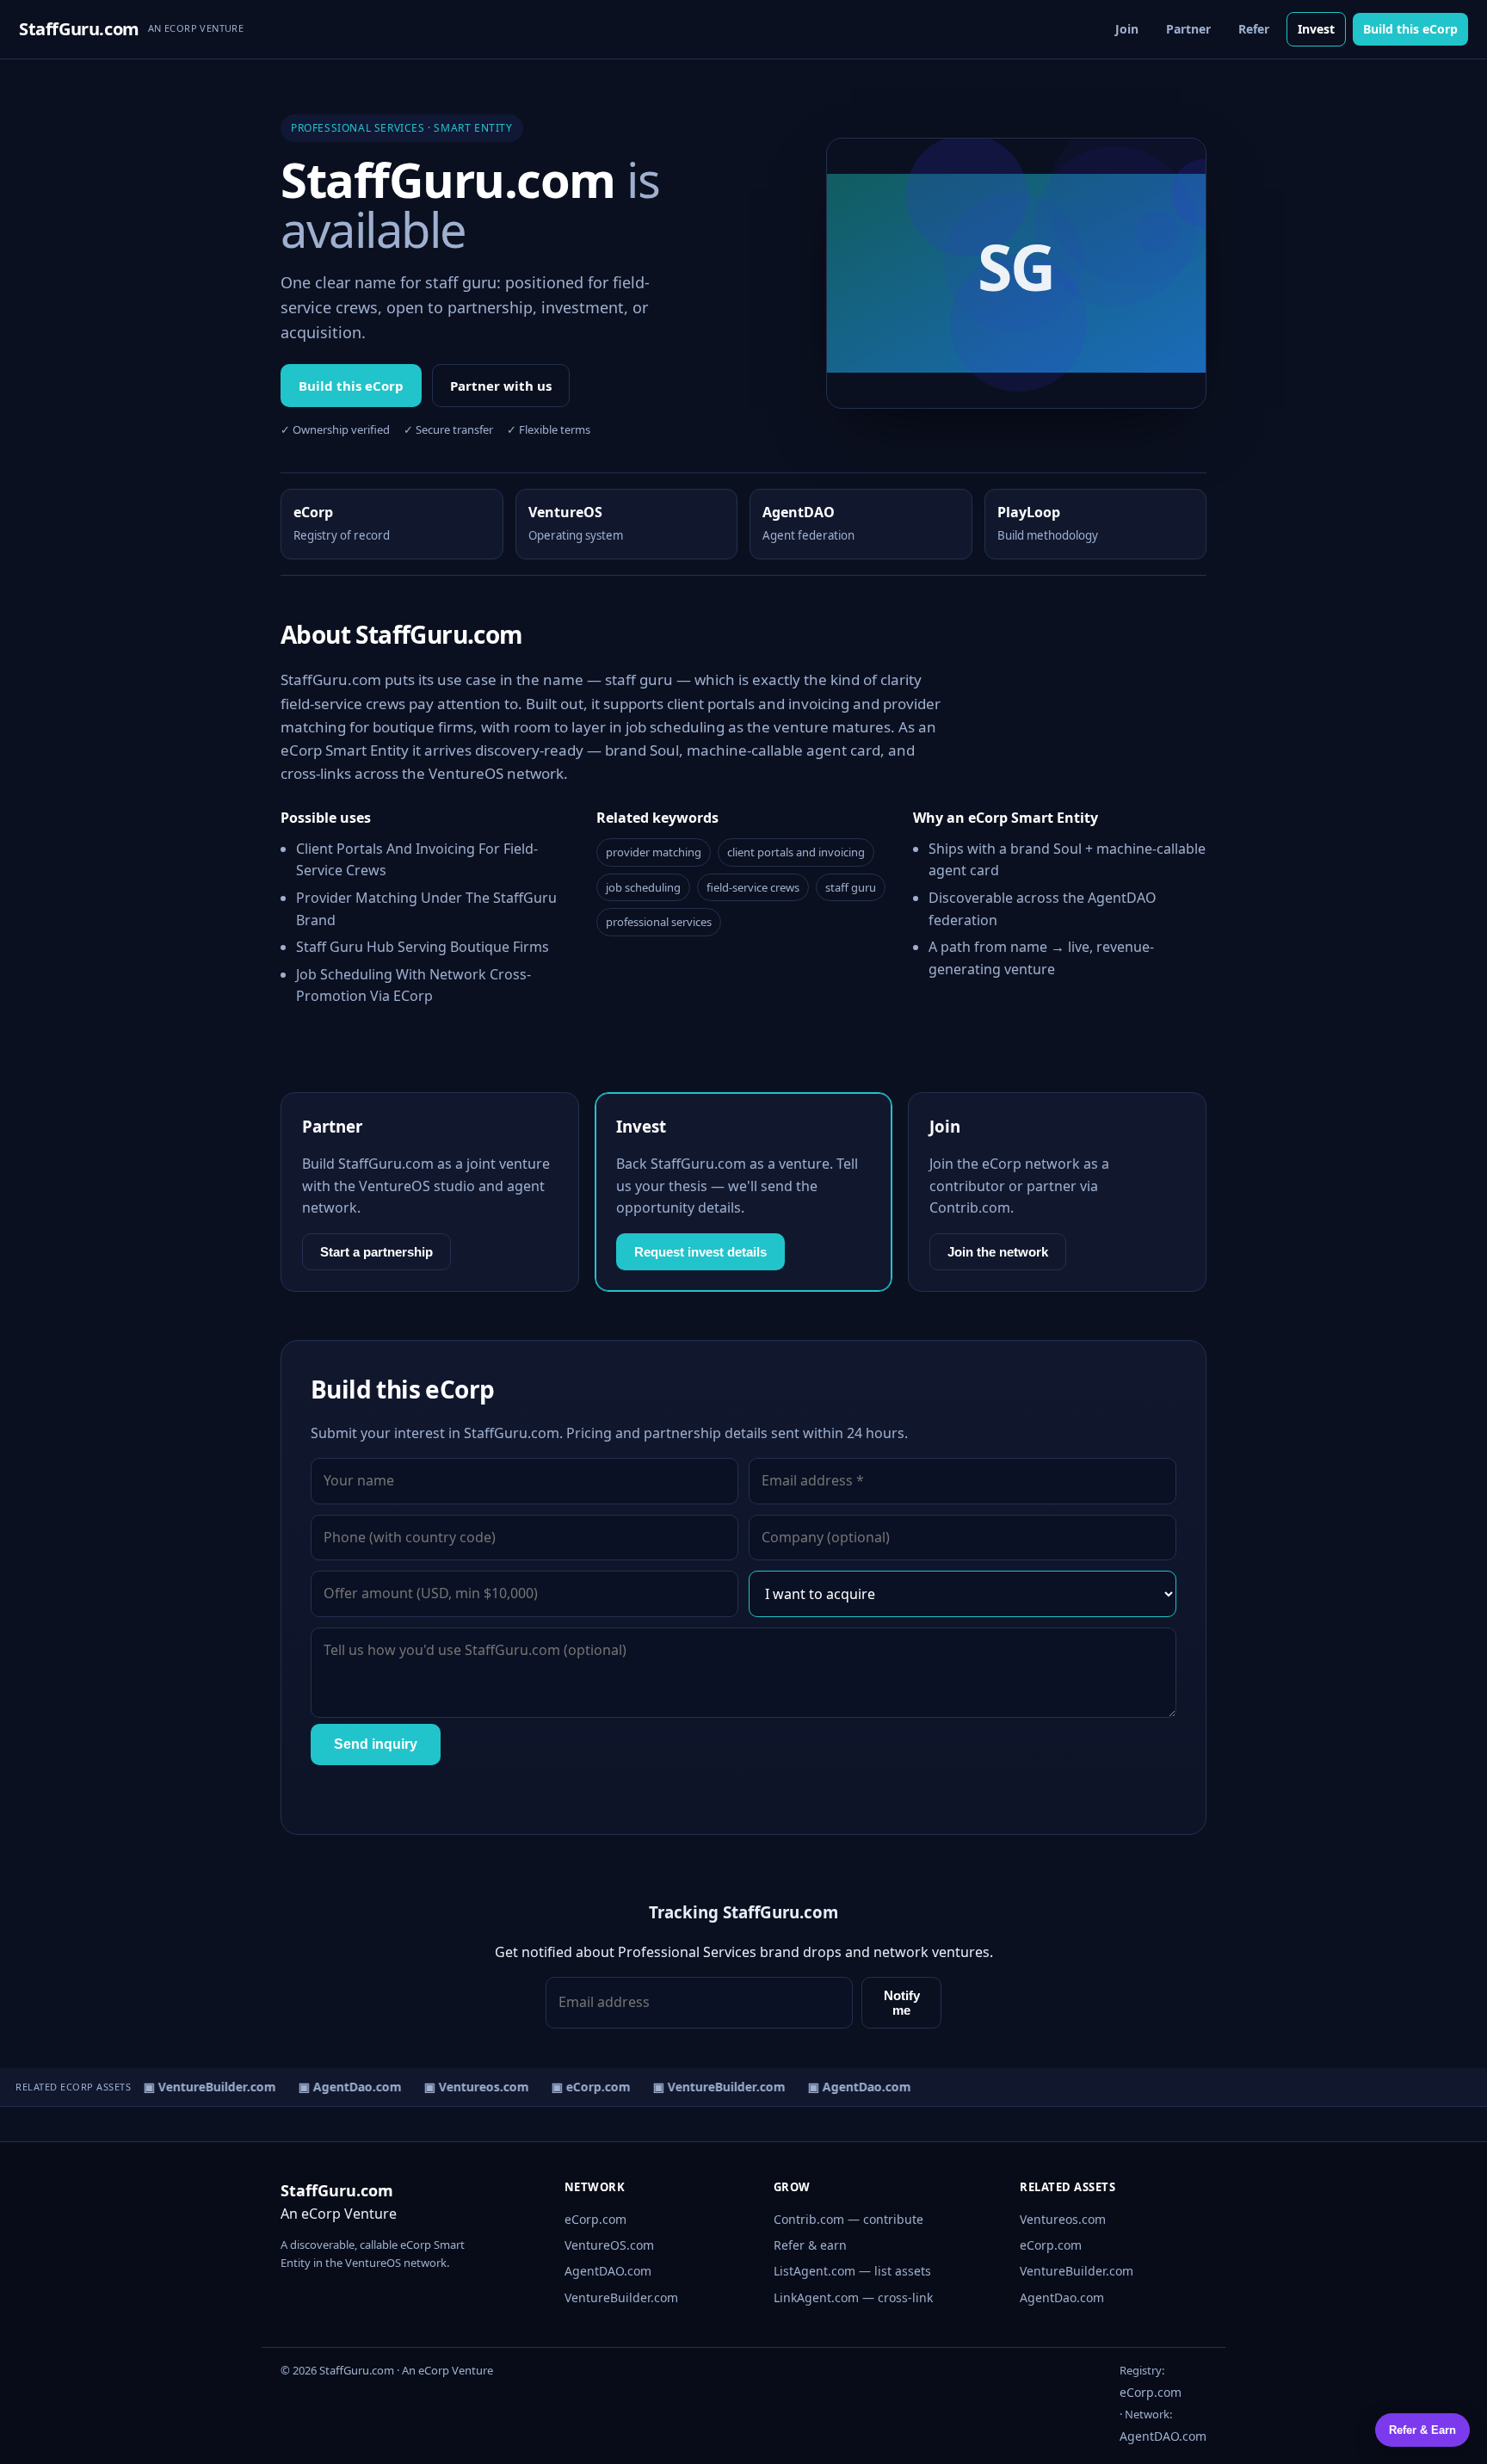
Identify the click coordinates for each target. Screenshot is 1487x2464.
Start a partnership (376, 1252)
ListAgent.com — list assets (852, 2271)
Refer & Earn (1422, 2430)
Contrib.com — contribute (848, 2219)
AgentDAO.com (608, 2271)
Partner (1188, 29)
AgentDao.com (1062, 2297)
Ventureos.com (1063, 2219)
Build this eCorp (1410, 29)
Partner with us (501, 386)
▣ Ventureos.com (466, 2087)
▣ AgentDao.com (340, 2087)
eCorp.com (595, 2219)
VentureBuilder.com (621, 2297)
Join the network (998, 1252)
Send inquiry (376, 1744)
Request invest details (700, 1252)
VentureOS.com (609, 2245)
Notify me (902, 2003)
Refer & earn (810, 2245)
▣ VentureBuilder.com (200, 2087)
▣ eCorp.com (581, 2087)
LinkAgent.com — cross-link (853, 2297)
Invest (1316, 29)
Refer (1254, 29)
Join (1127, 29)
